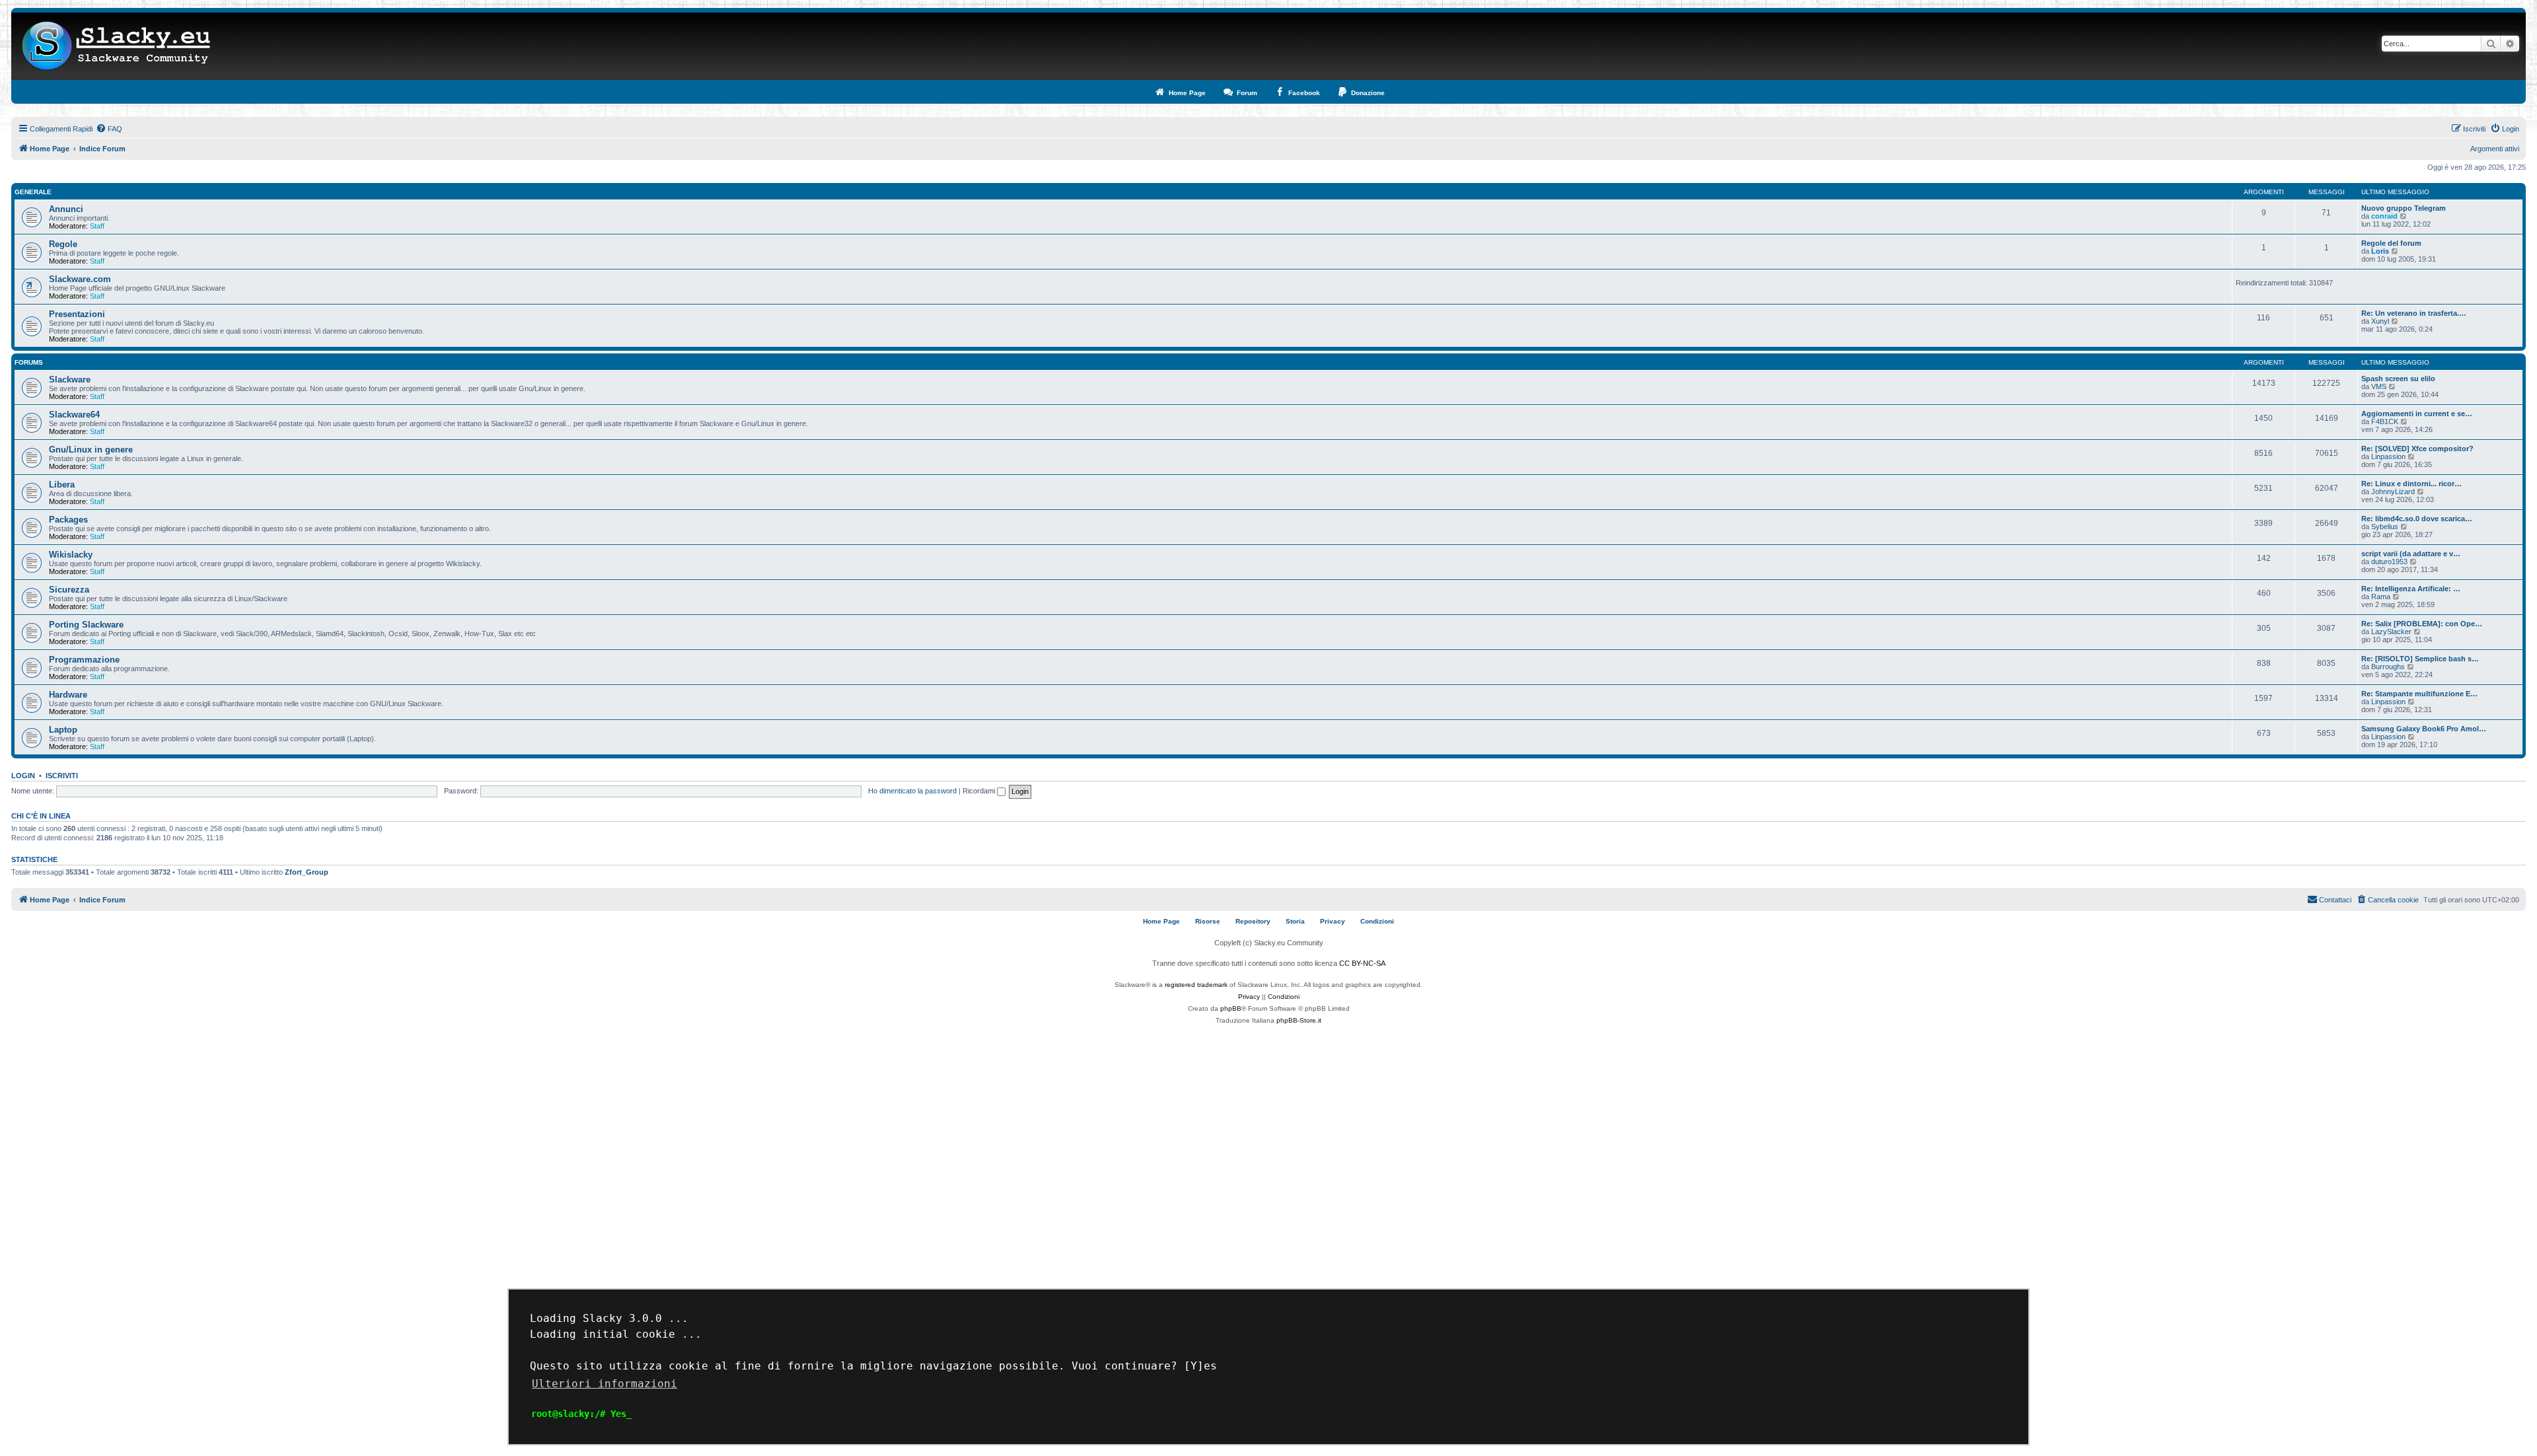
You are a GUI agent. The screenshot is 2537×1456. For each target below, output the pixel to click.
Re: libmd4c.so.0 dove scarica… (2417, 519)
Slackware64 (74, 415)
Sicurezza (69, 590)
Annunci (66, 209)
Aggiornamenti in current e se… (2417, 414)
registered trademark (1196, 985)
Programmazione (84, 660)
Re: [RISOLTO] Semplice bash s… (2420, 659)
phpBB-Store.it (1299, 1020)
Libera (62, 485)
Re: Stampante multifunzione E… (2419, 694)
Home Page (1161, 921)
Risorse (1208, 921)
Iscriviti (62, 776)
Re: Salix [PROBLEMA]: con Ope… (2422, 624)
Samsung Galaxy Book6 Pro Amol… (2424, 729)
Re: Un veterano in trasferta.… (2414, 313)
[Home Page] (117, 46)
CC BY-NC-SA (1362, 963)
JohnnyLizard (2393, 491)
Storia (1295, 921)
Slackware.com (80, 279)
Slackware (70, 380)
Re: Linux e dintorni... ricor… (2411, 484)
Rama (2381, 597)
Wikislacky (71, 555)
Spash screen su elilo (2398, 379)
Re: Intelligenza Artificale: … (2411, 589)
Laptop (63, 730)
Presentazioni (77, 314)
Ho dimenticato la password (912, 791)
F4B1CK (2385, 421)
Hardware (68, 695)
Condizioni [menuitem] (1377, 921)
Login (23, 776)
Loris (2380, 251)
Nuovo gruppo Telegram (2404, 208)
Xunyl (2380, 321)
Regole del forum (2391, 243)
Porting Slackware (86, 625)
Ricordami (980, 791)
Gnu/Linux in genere (91, 450)
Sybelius (2385, 527)
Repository (1253, 921)
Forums (29, 362)
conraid (2384, 216)
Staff (97, 226)
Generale (33, 192)
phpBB (1231, 1008)
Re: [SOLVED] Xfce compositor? (2417, 449)
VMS (2379, 386)
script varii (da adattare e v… (2411, 554)
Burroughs (2388, 667)
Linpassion (2388, 456)
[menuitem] (109, 129)
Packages (68, 520)
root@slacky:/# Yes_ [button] (581, 1414)
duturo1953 (2389, 562)
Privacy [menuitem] (1333, 921)
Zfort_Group (307, 872)
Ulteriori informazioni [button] (605, 1384)
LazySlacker (2391, 632)
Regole (63, 244)
